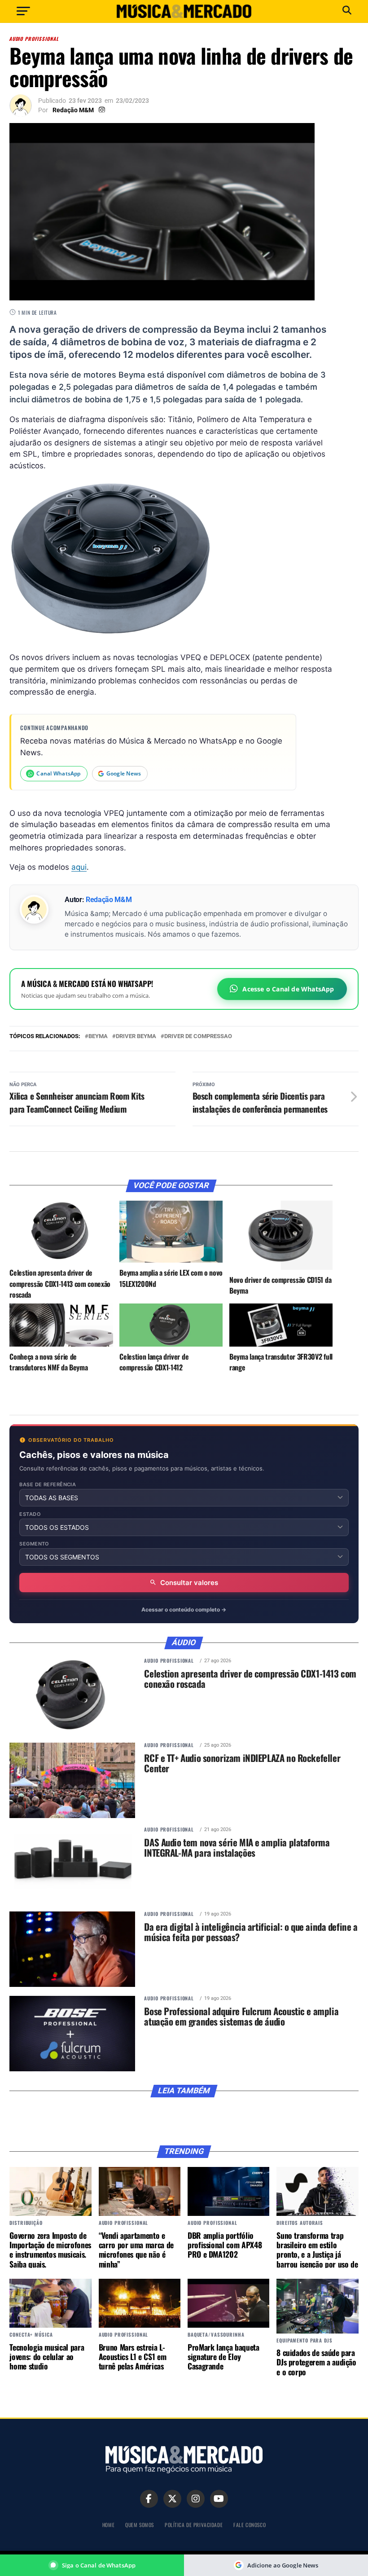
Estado (30, 1514)
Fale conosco (250, 2525)
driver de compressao (198, 1037)
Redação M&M (73, 110)
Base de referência (48, 1485)
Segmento (34, 1544)
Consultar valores (189, 1583)
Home (108, 2525)
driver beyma (136, 1037)
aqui (79, 867)
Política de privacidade (194, 2525)
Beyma (98, 1037)
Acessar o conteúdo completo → (184, 1609)
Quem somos (140, 2525)
